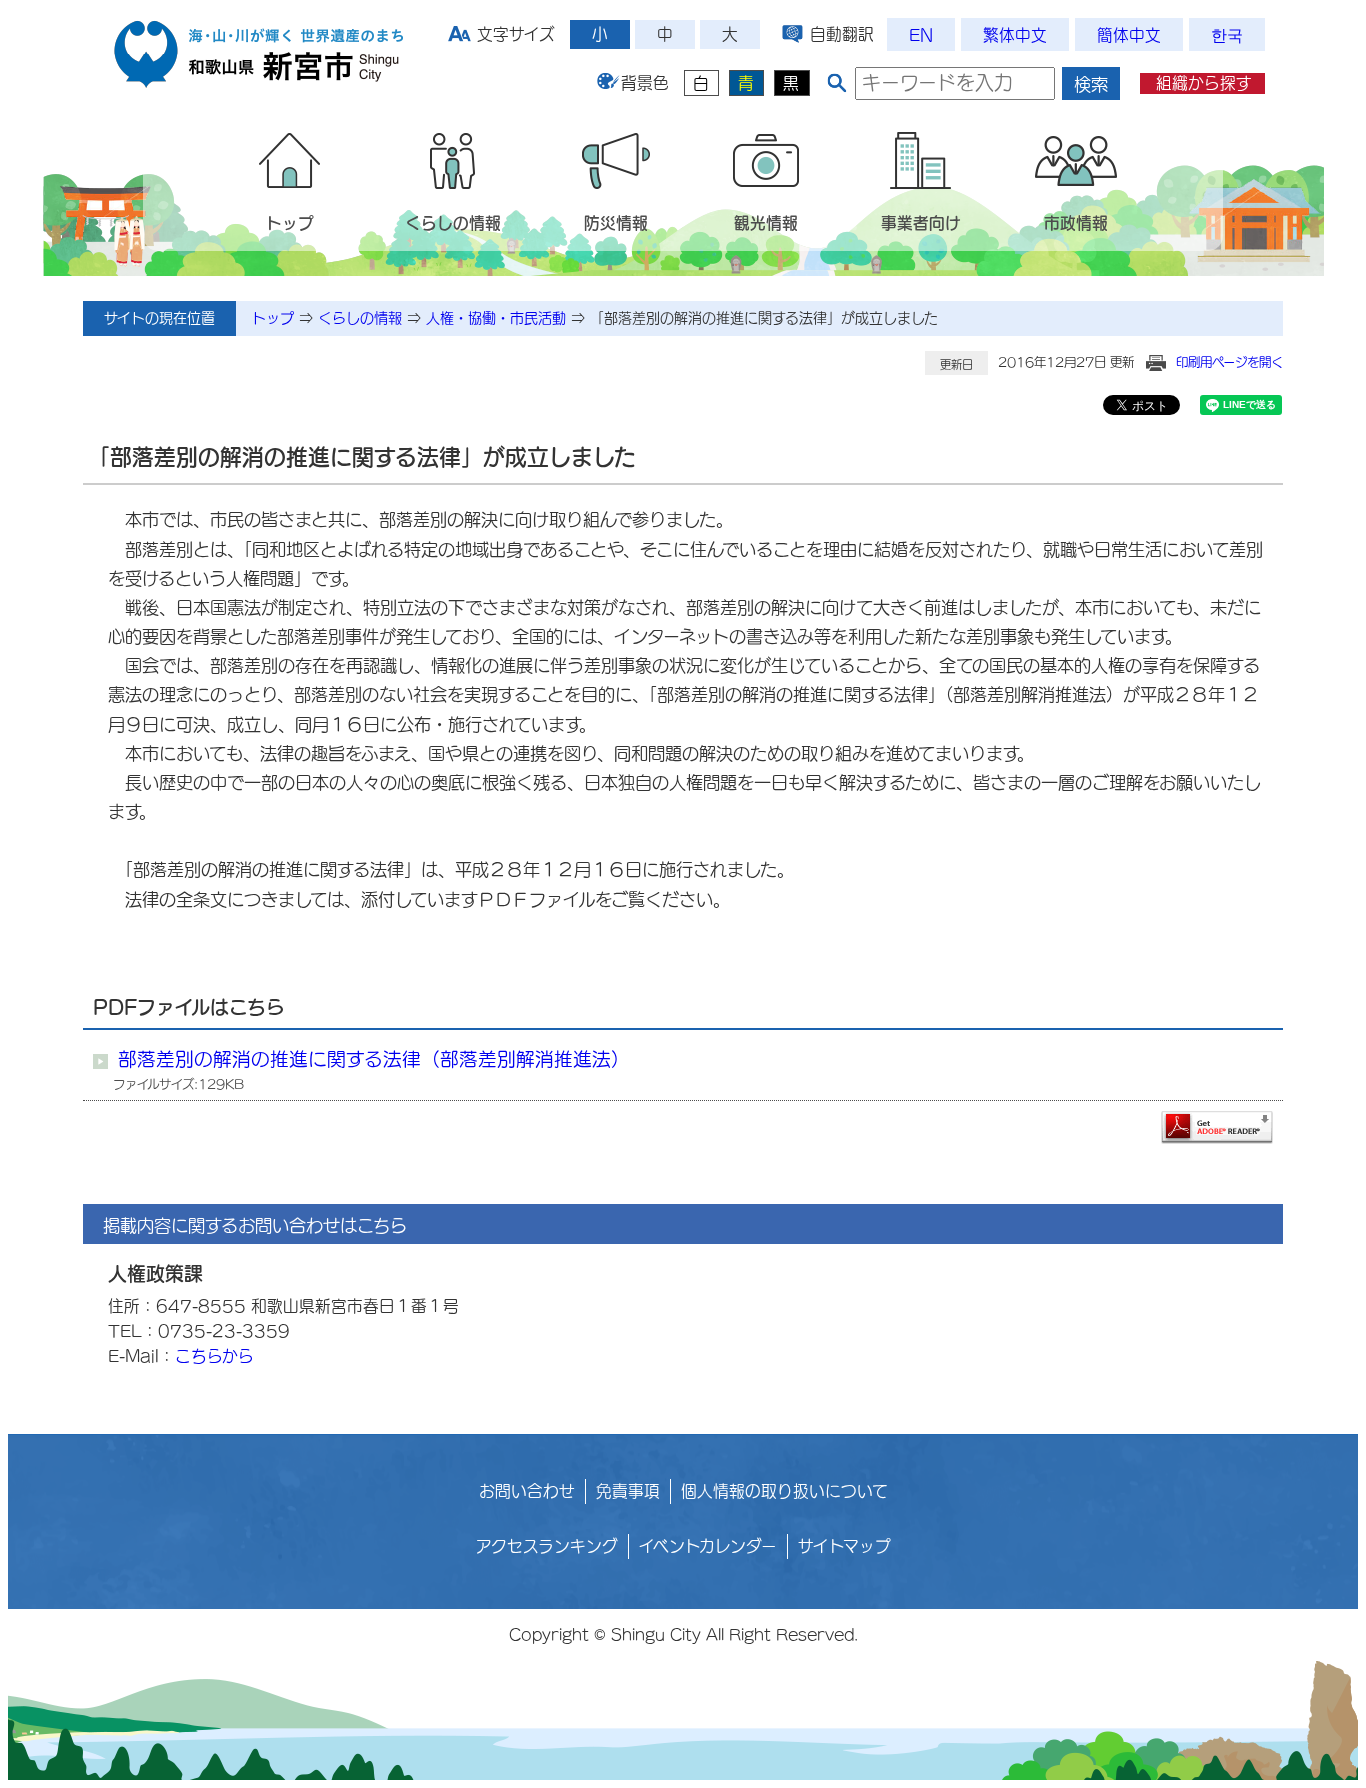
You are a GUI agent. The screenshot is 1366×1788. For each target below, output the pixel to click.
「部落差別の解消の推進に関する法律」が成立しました (764, 318)
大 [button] (730, 34)
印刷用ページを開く (1229, 362)
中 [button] (665, 34)
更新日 (956, 364)
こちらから (214, 1356)
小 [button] (600, 34)
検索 (1091, 84)
